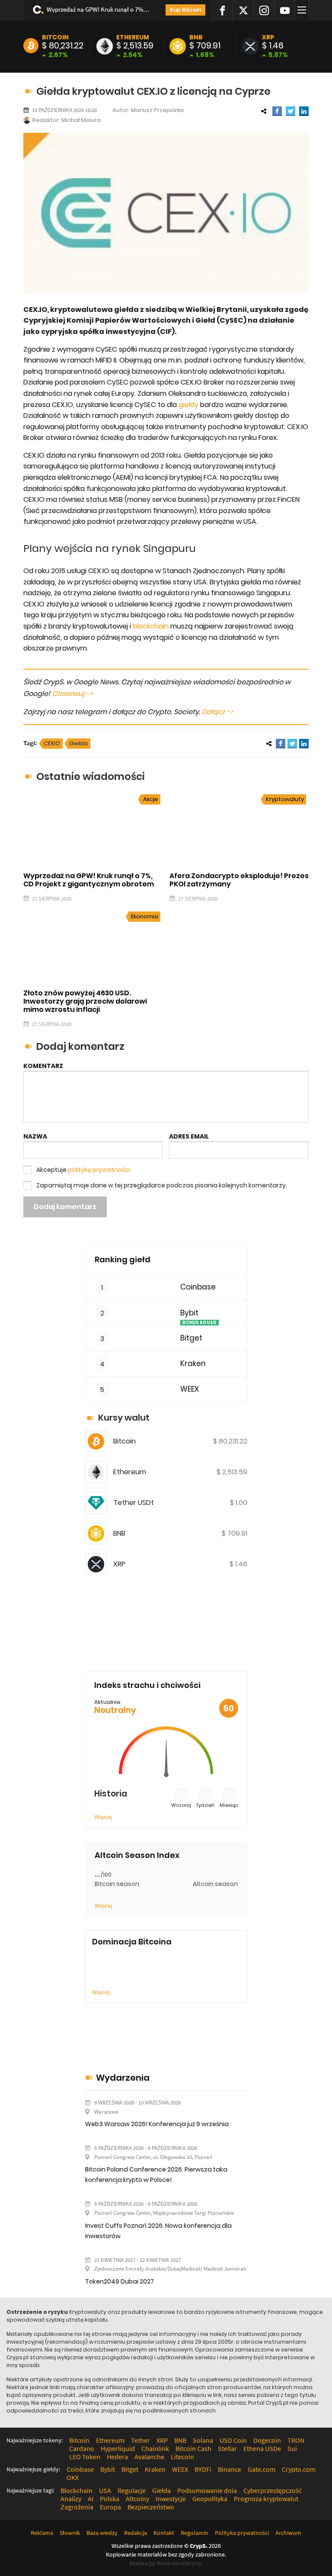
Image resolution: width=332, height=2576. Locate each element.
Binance (230, 2469)
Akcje (151, 799)
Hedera (117, 2457)
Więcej (103, 1817)
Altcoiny (137, 2499)
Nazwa (35, 1136)
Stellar (227, 2448)
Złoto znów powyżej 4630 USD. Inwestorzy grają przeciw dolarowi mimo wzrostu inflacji (85, 1001)
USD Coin (233, 2440)
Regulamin (195, 2533)
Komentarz (43, 1066)
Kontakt (164, 2533)
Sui (292, 2448)
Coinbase (198, 1287)
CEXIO (52, 743)
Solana (203, 2440)
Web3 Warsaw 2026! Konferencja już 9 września (157, 2124)
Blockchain (77, 2490)
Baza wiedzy (102, 2533)
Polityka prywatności (242, 2533)
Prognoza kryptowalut (266, 2499)
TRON (296, 2440)
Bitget (191, 1338)
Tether (140, 2440)
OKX (73, 2477)
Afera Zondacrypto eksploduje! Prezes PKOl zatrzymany (239, 880)
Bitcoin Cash (193, 2448)
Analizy (71, 2499)
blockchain (151, 626)
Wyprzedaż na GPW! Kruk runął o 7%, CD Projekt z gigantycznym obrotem (98, 9)
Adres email (189, 1136)
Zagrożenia (77, 2507)
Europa (110, 2507)
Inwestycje (171, 2499)
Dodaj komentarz (65, 1207)
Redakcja (136, 2533)
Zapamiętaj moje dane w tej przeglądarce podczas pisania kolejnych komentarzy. (162, 1185)
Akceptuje (83, 1170)
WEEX (190, 1389)
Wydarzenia (123, 2078)
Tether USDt (134, 1503)
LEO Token (85, 2457)
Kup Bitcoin (185, 10)
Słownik (70, 2533)
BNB (196, 37)
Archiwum (288, 2533)
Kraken (193, 1364)
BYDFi (203, 2469)
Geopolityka (210, 2499)
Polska (110, 2499)
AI (91, 2499)
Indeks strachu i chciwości (147, 1685)
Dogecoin (267, 2440)
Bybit (189, 1313)
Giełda (78, 743)
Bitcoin (55, 37)
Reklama (42, 2533)
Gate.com (262, 2469)
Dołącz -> (217, 712)
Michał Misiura (81, 120)
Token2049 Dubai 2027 (120, 2281)
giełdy (188, 405)
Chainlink (155, 2448)
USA (105, 2490)
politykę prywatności (99, 1170)
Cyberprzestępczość (273, 2490)
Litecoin (182, 2457)
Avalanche (149, 2457)
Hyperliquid (118, 2448)
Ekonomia (145, 916)
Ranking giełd (123, 1259)
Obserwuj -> (72, 694)
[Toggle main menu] (303, 10)
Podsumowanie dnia (207, 2490)
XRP (268, 37)
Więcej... (102, 1992)
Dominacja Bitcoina (132, 1942)
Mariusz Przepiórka (157, 110)
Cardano (82, 2448)
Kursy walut (124, 1418)
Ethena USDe (262, 2448)
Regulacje (132, 2490)
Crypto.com (299, 2469)
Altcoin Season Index (137, 1855)
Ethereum (133, 37)
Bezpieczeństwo (151, 2507)
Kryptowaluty (285, 799)
